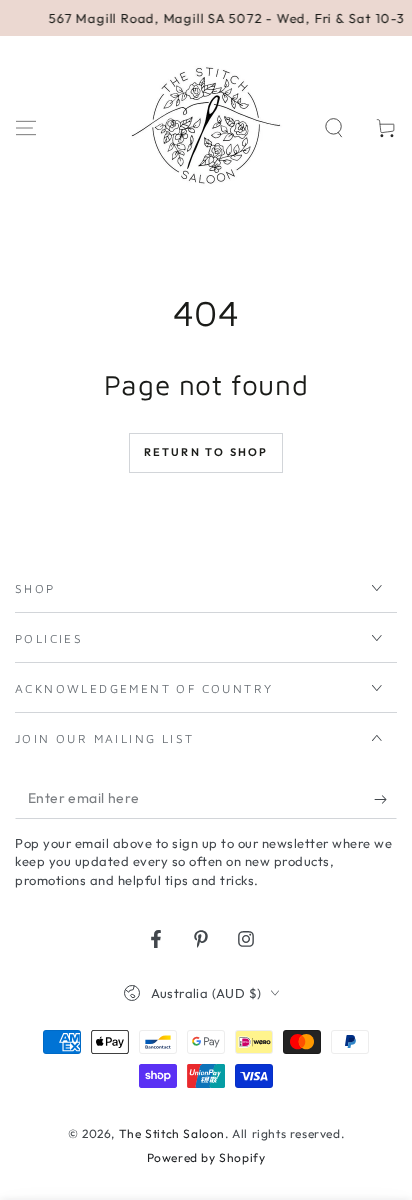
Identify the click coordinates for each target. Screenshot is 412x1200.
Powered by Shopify (206, 1157)
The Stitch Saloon (172, 1133)
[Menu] (26, 128)
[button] (334, 128)
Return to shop (206, 452)
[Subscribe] (385, 799)
